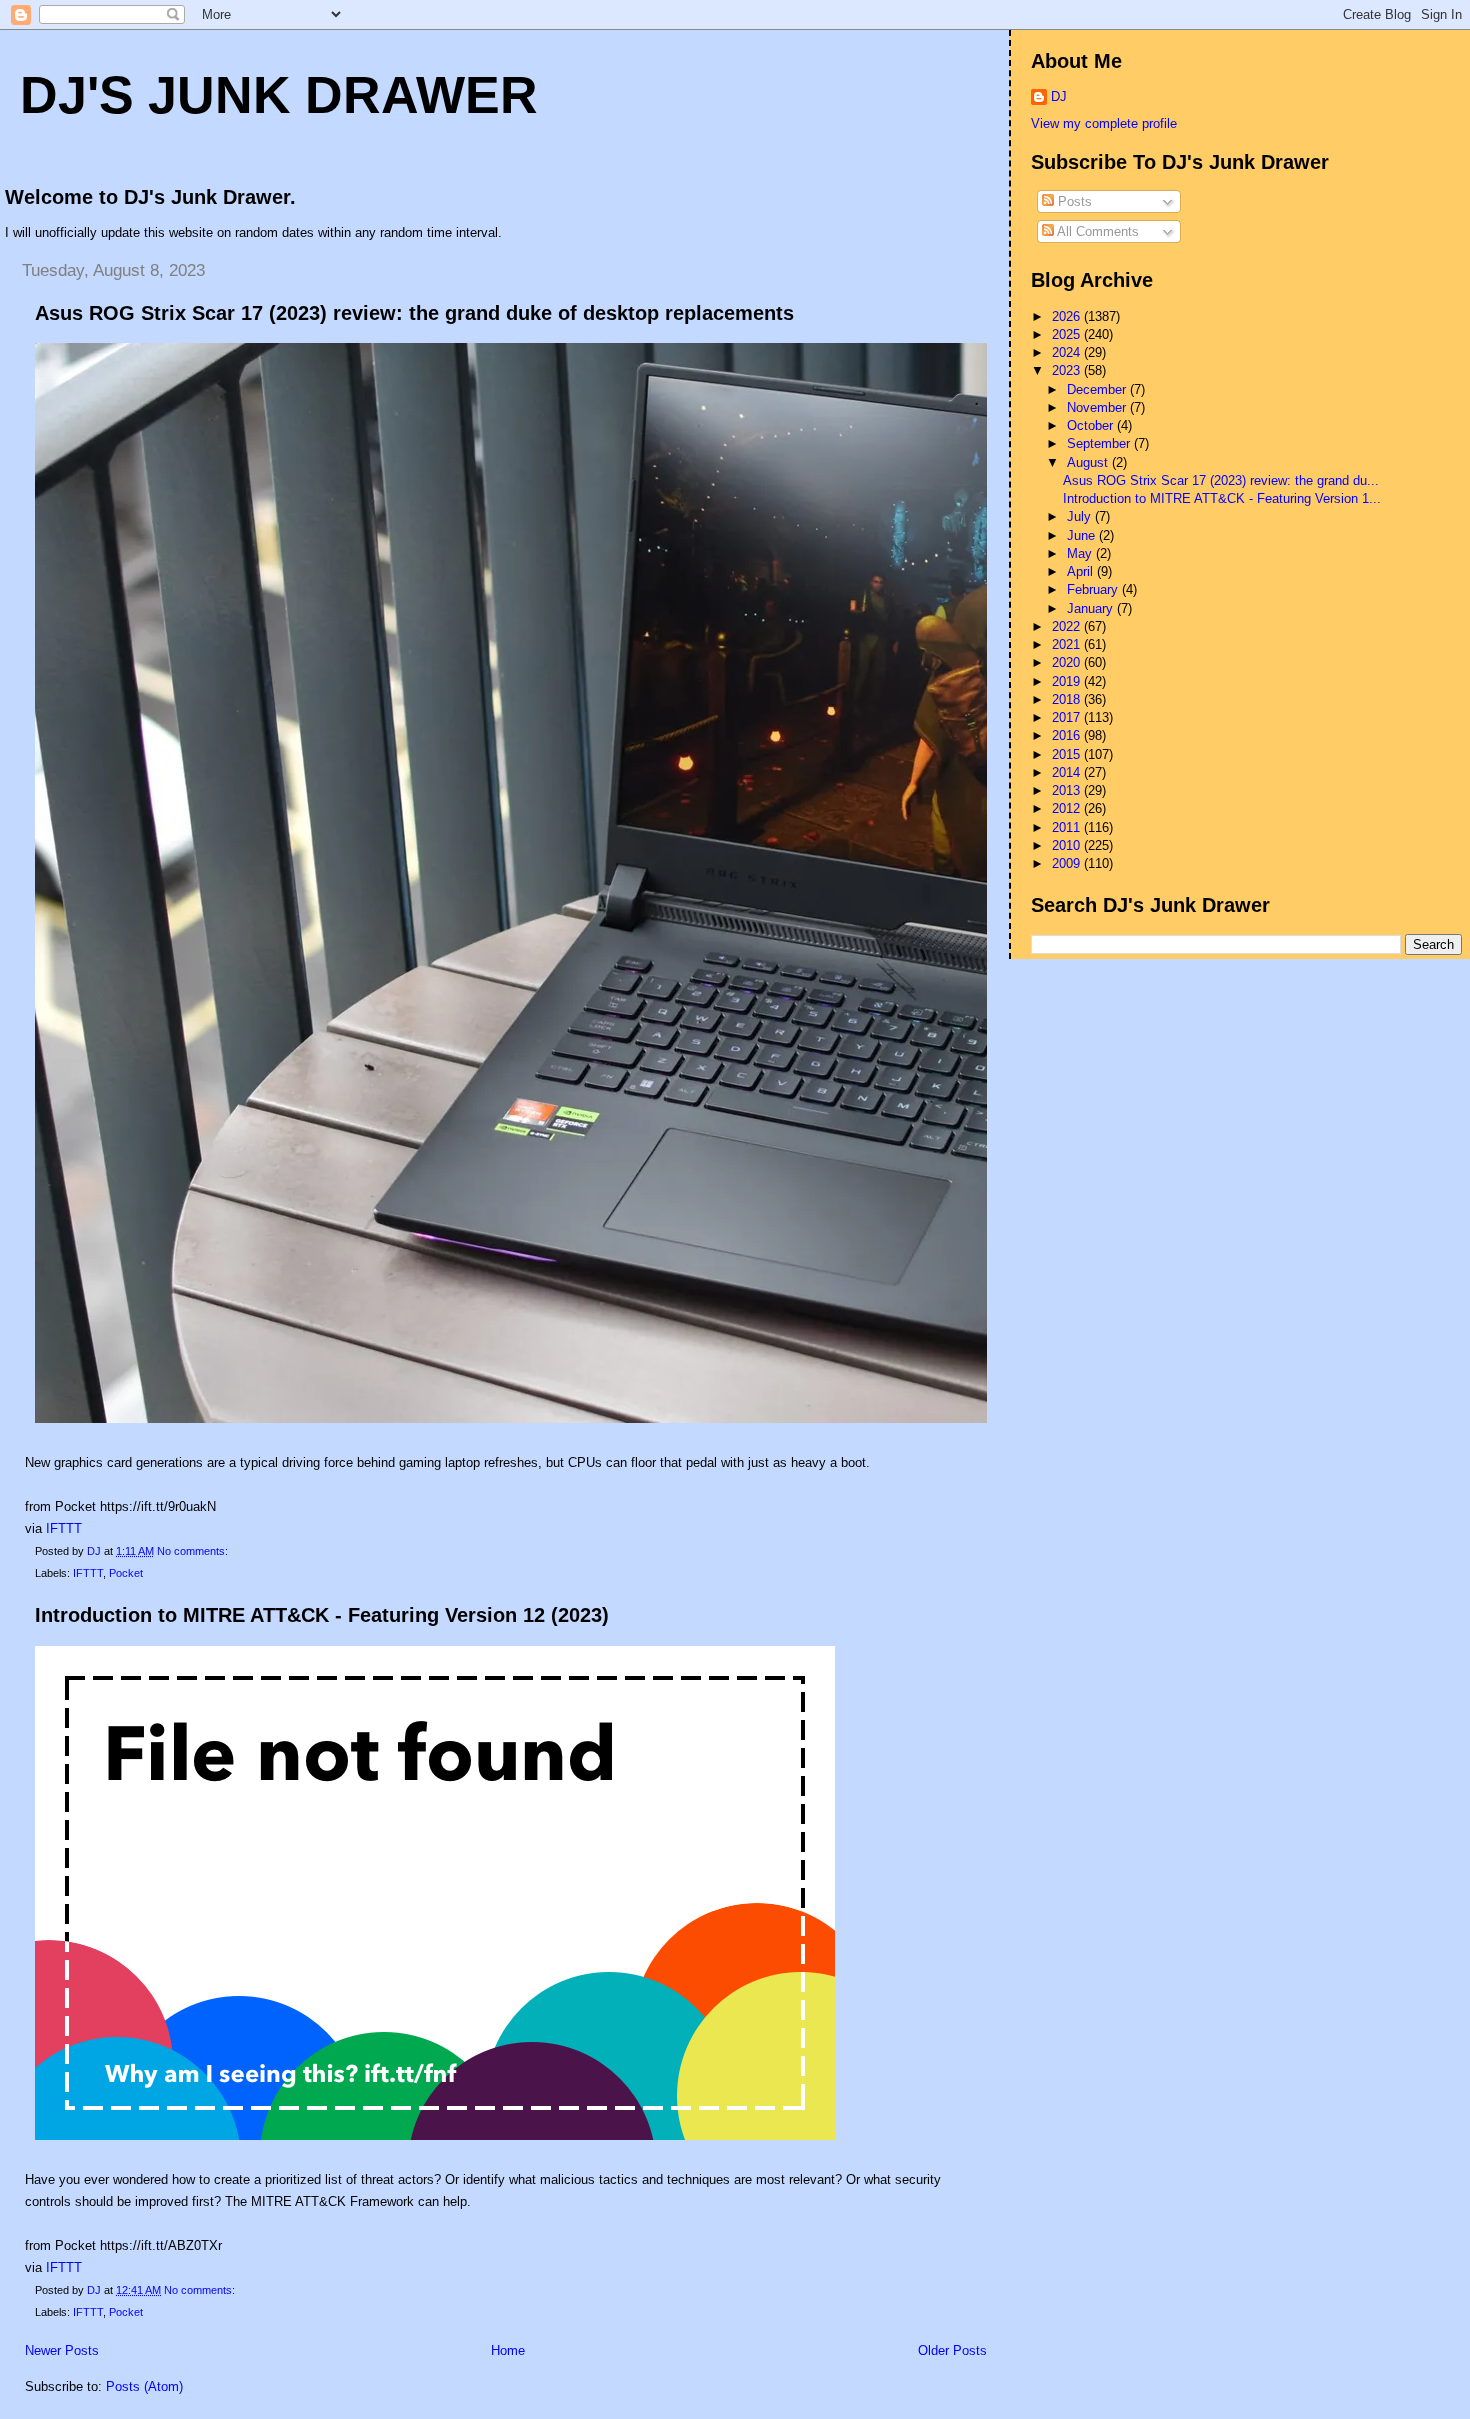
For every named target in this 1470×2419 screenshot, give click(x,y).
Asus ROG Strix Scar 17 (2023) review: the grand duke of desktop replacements (414, 313)
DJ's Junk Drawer (279, 95)
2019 (1068, 681)
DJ (1059, 96)
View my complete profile (1104, 123)
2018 (1068, 699)
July (1081, 516)
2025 (1068, 334)
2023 (1068, 370)
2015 (1068, 754)
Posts (1073, 201)
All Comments (1096, 231)
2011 (1068, 827)
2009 (1068, 863)
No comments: (194, 1551)
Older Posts (952, 2350)
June (1083, 535)
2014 (1068, 772)
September (1100, 443)
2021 (1068, 644)
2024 (1068, 352)
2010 (1068, 845)
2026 (1068, 316)
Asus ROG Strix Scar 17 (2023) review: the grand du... (1221, 480)
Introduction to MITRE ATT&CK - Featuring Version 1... (1222, 498)
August (1089, 462)
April (1082, 571)
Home (508, 2350)
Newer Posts (62, 2350)
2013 (1068, 790)
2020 (1068, 662)
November (1098, 407)
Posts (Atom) (144, 2386)
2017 (1068, 717)
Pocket (126, 1573)
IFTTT (64, 1528)
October (1092, 425)
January (1092, 608)
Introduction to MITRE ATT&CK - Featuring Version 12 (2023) (322, 1615)
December (1098, 389)
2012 (1068, 808)
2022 (1068, 626)
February (1094, 589)
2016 (1068, 735)
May (1081, 553)
